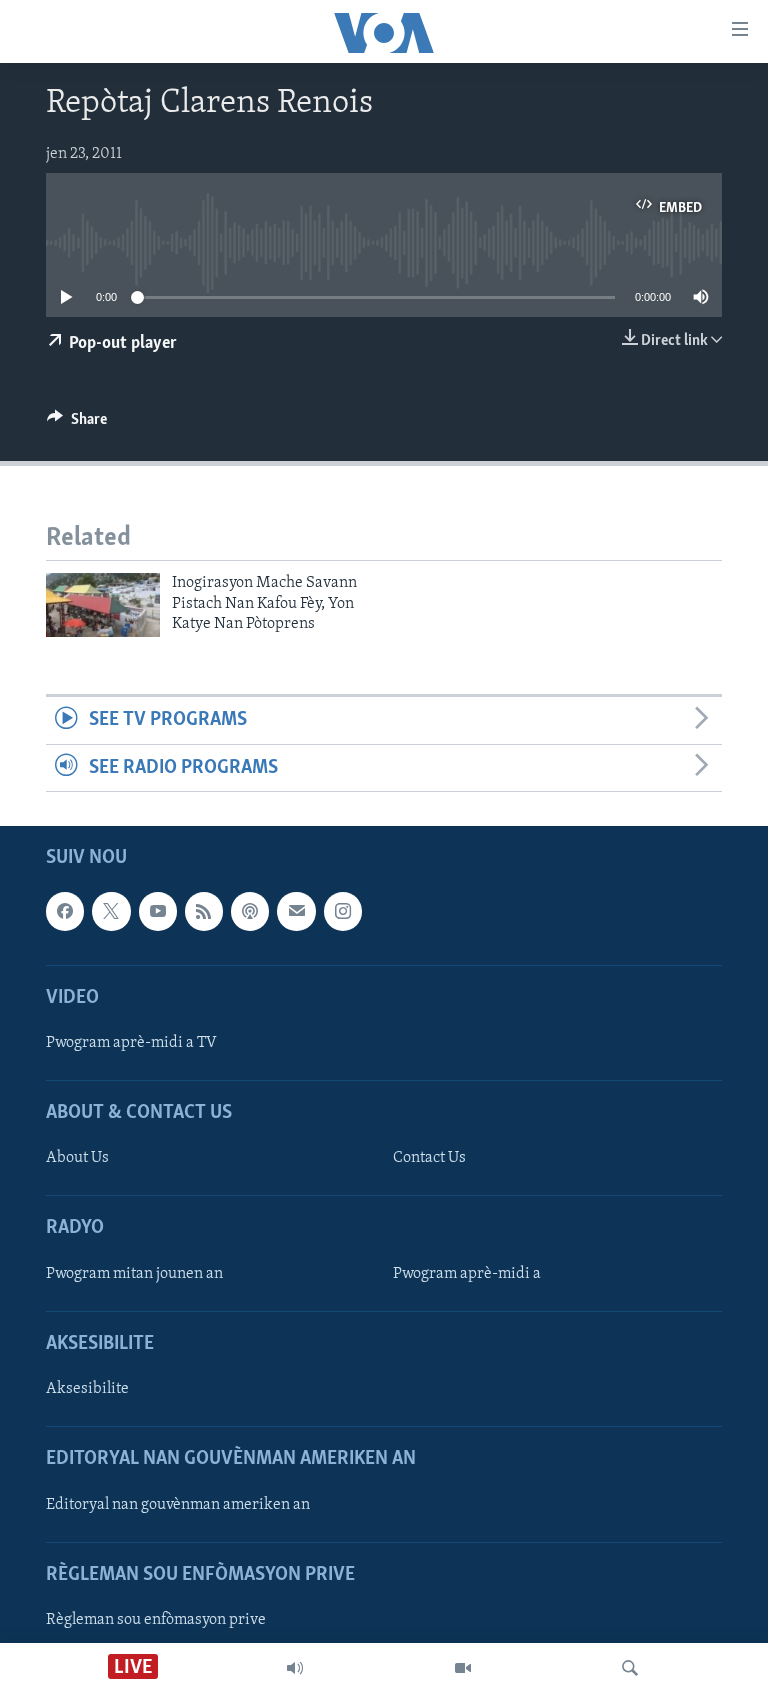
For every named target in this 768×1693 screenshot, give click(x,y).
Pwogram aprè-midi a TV (131, 1043)
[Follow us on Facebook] (65, 911)
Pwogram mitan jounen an (134, 1274)
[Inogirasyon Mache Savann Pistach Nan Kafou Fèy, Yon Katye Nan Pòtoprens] (103, 605)
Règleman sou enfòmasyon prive (156, 1620)
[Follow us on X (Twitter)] (111, 911)
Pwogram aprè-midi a (467, 1274)
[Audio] (295, 1668)
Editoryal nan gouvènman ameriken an (178, 1505)
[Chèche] (630, 1668)
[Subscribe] (296, 911)
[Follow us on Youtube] (158, 911)
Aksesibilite (87, 1389)
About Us (77, 1158)
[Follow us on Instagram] (343, 911)
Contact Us (429, 1158)
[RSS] (204, 911)
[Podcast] (250, 911)
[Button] (77, 424)
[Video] (463, 1668)
